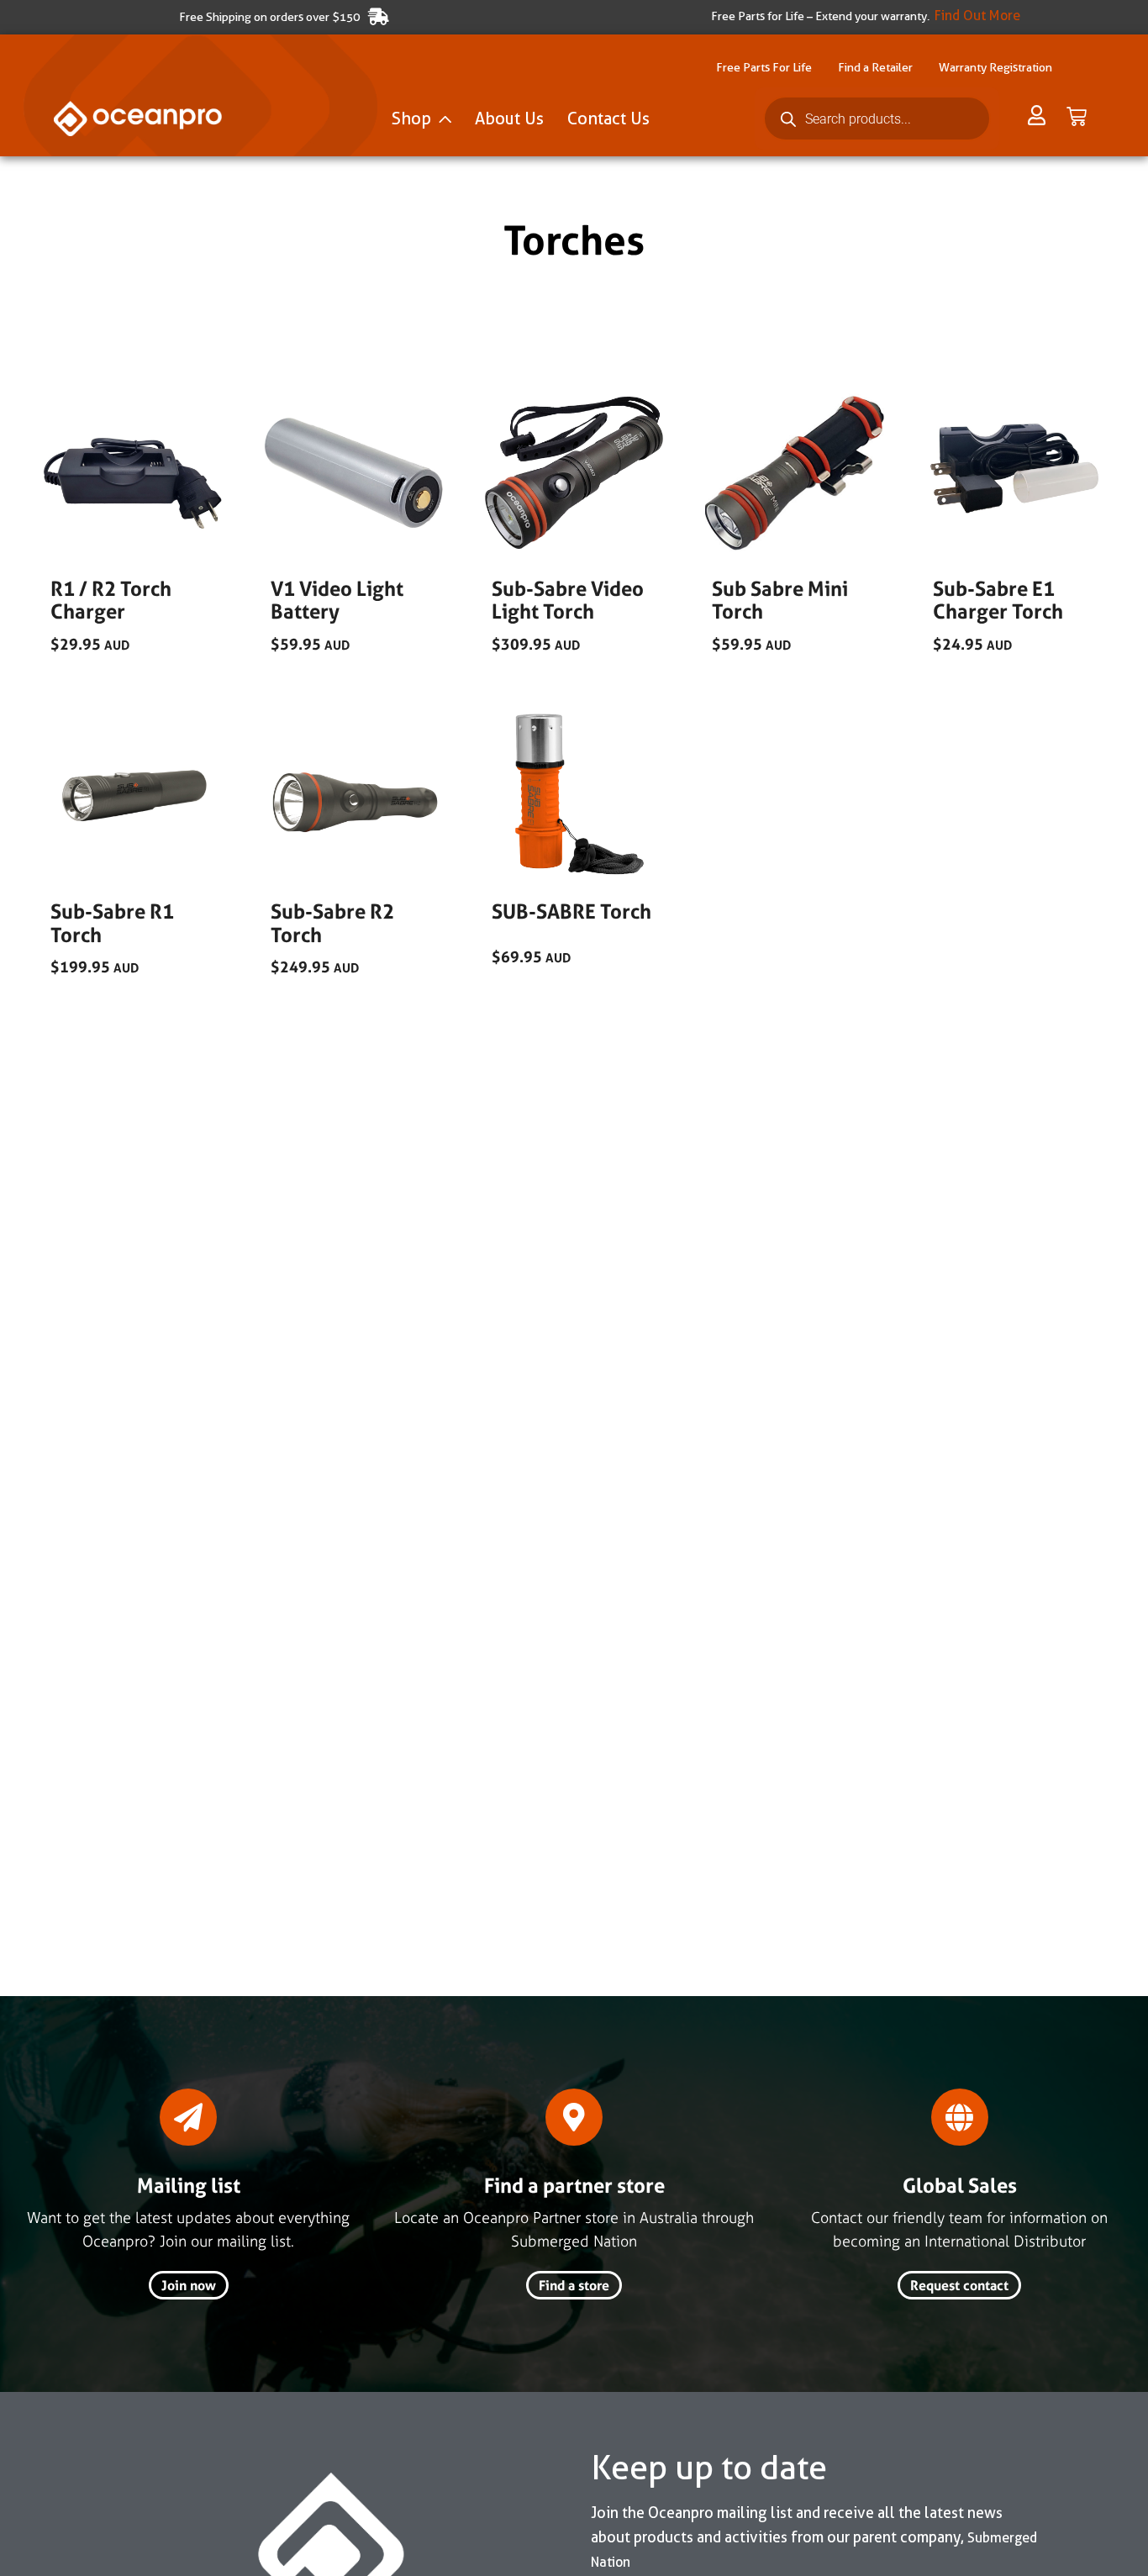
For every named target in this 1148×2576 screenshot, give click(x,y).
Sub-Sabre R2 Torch (332, 923)
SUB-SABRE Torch (571, 911)
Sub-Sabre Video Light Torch (568, 601)
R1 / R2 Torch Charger (111, 601)
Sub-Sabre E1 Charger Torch (998, 601)
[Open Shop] (445, 119)
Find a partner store (574, 2186)
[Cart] (1077, 117)
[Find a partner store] (574, 2117)
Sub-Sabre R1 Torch (112, 923)
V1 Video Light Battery (337, 601)
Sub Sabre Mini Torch (780, 601)
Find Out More (977, 16)
